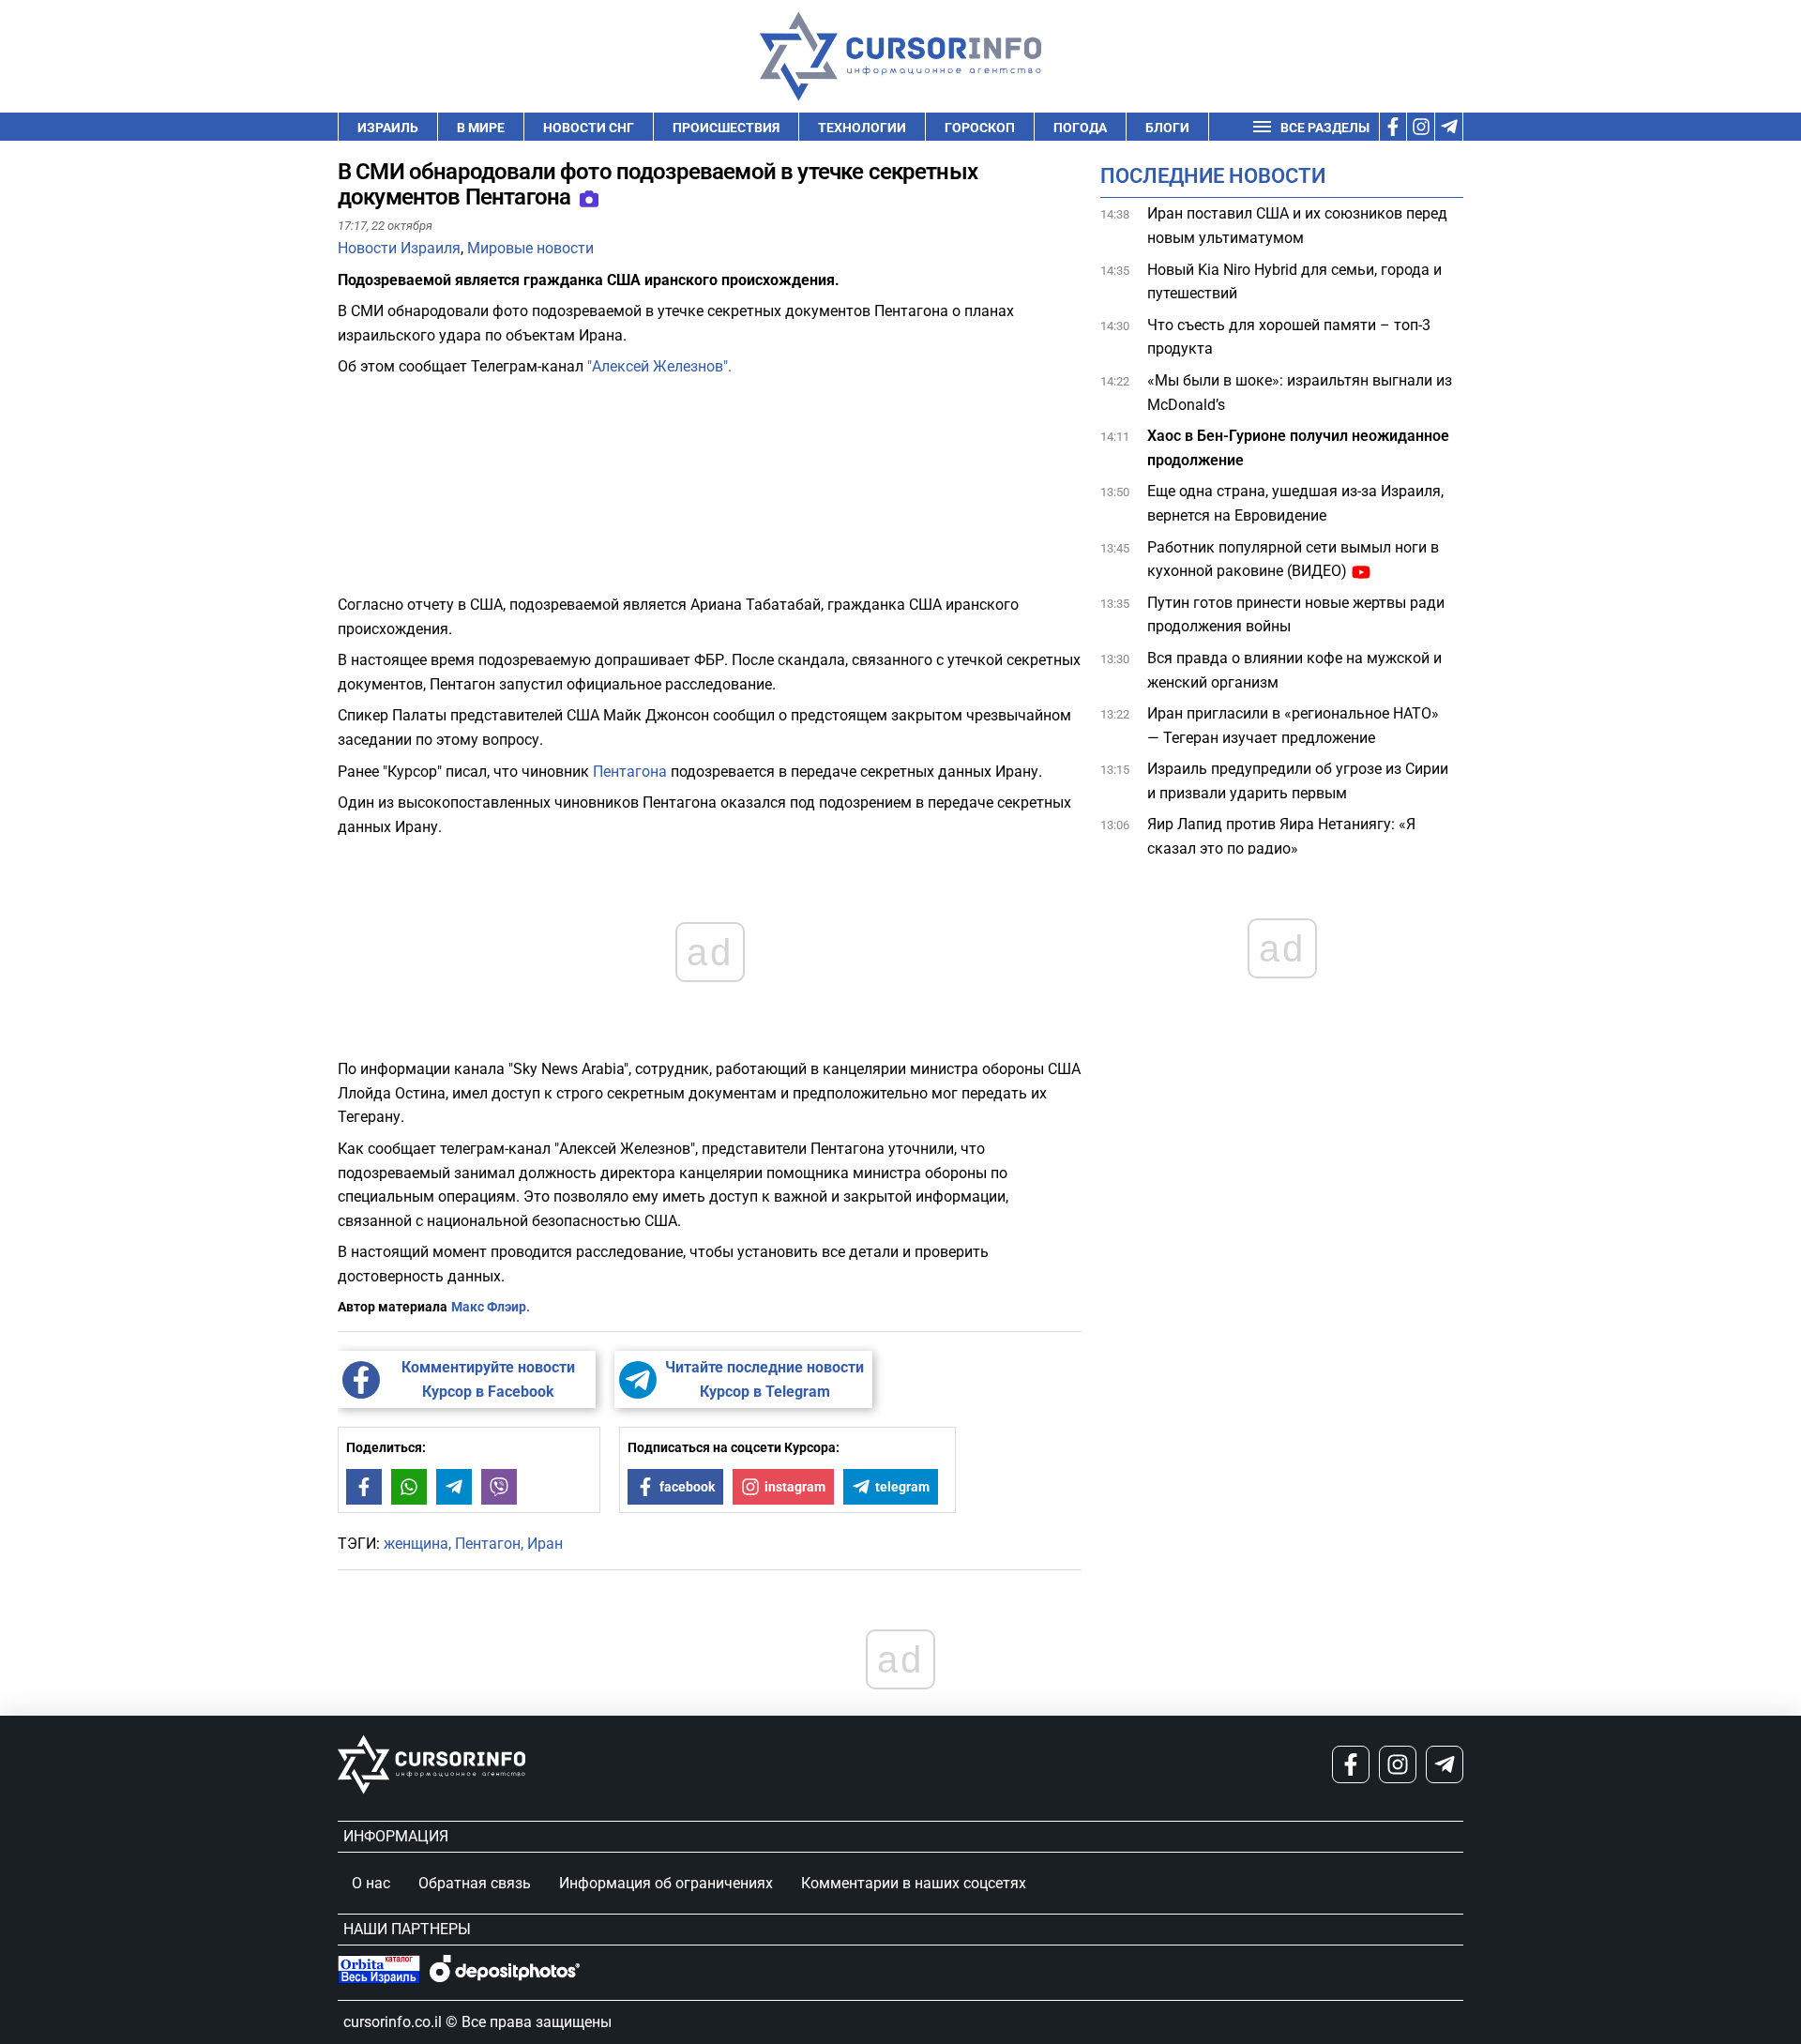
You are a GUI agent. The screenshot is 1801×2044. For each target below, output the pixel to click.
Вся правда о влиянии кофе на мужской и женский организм (1294, 670)
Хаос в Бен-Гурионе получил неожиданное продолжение (1298, 448)
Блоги (1167, 128)
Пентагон (488, 1544)
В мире (481, 128)
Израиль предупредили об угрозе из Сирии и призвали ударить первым (1298, 781)
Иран (545, 1544)
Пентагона (630, 772)
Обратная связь (475, 1883)
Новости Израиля (399, 248)
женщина (416, 1544)
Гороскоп (980, 128)
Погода (1080, 128)
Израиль (388, 128)
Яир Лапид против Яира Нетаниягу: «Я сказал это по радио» (1281, 836)
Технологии (862, 128)
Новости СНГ (589, 128)
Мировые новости (530, 248)
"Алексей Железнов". (658, 366)
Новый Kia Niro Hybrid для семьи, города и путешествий (1294, 281)
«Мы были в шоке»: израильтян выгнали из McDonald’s (1300, 393)
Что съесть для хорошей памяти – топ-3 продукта (1289, 337)
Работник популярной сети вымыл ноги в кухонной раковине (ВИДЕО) (1293, 559)
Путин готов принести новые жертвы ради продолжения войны (1296, 615)
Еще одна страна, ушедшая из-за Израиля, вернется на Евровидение (1295, 503)
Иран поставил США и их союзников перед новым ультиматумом (1297, 226)
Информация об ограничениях (666, 1883)
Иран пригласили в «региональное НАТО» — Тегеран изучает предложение (1293, 726)
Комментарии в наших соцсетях (914, 1883)
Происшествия (726, 128)
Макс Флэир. (491, 1307)
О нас (371, 1883)
